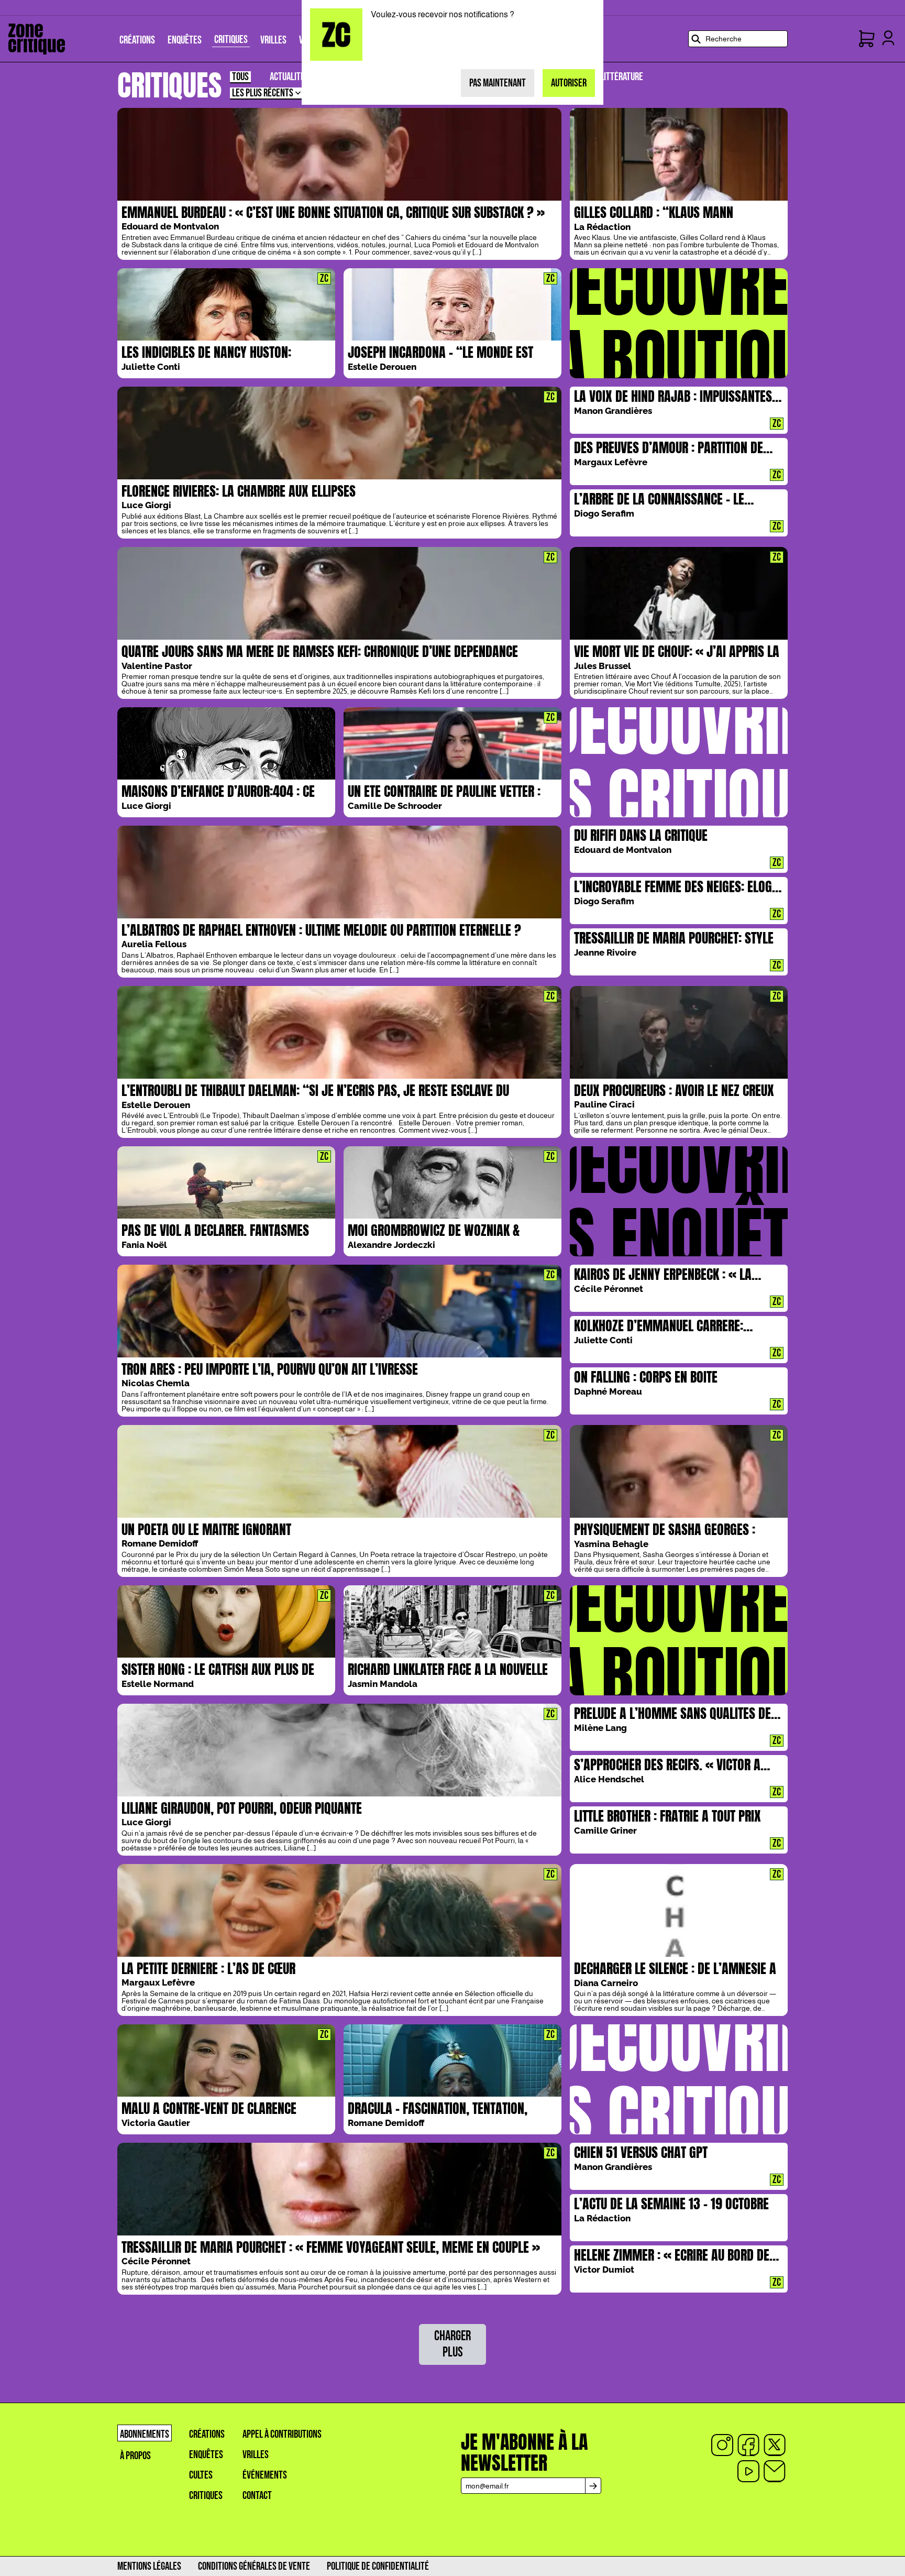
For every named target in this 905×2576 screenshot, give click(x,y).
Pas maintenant (498, 83)
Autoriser (569, 83)
